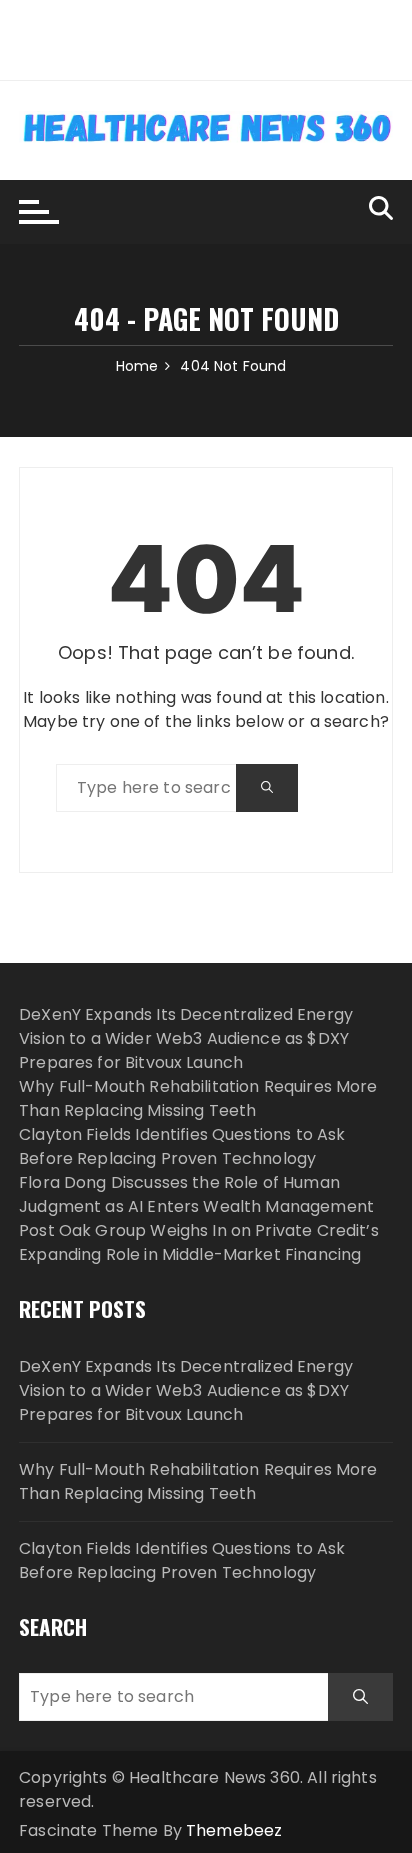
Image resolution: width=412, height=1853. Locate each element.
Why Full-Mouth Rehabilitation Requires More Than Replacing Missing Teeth (198, 1098)
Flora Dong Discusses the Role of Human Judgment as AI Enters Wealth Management (196, 1194)
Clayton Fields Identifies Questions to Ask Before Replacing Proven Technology (182, 1146)
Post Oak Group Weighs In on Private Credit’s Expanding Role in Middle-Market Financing (199, 1242)
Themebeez (234, 1830)
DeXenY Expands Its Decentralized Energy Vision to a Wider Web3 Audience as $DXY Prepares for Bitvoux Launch (186, 1038)
